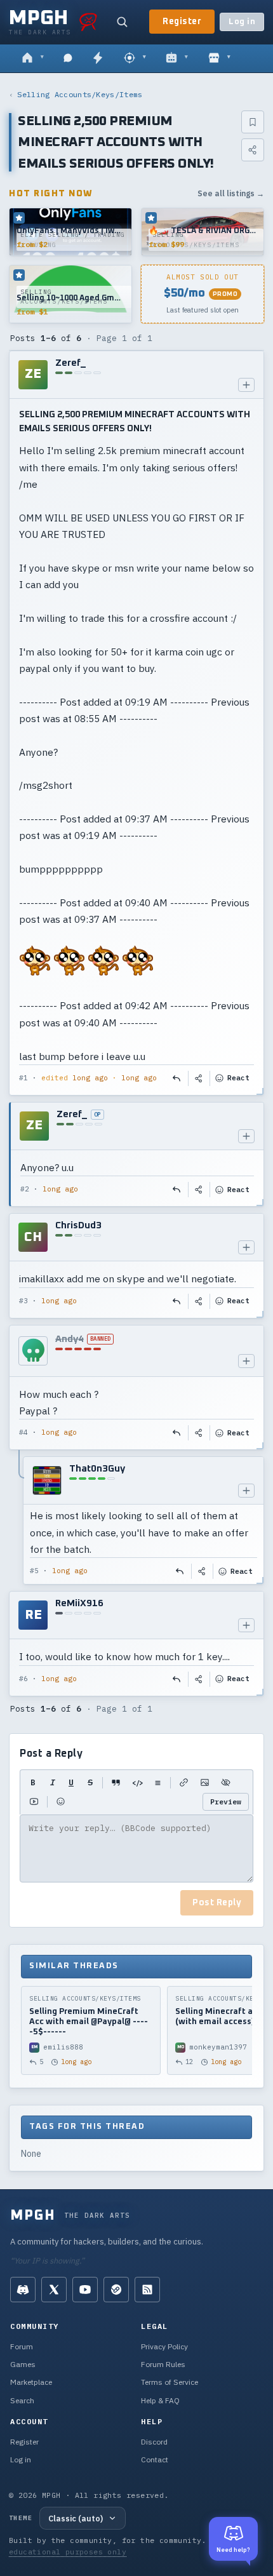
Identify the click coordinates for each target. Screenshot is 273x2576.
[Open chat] (68, 58)
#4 (23, 1432)
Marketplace (31, 2382)
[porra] (88, 22)
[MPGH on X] (54, 2290)
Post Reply (217, 1903)
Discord (154, 2442)
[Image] (205, 1783)
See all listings (231, 193)
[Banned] (33, 1351)
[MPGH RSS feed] (147, 2290)
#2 (25, 1189)
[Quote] (116, 1783)
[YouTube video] (34, 1802)
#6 (23, 1679)
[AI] (177, 58)
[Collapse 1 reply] (20, 1520)
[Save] (253, 122)
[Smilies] (61, 1802)
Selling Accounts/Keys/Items (80, 94)
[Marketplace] (219, 58)
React (238, 1078)
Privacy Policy (164, 2346)
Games (23, 2364)
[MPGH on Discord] (23, 2290)
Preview (226, 1801)
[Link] (184, 1783)
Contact (155, 2459)
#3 (23, 1301)
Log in (242, 22)
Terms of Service (170, 2382)
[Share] (253, 150)
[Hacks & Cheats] (135, 58)
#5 (34, 1571)
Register (182, 22)
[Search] (122, 22)
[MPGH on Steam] (116, 2290)
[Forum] (33, 58)
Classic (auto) (76, 2518)
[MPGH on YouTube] (85, 2290)
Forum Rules (163, 2364)
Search (22, 2400)
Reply (177, 1078)
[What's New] (98, 58)
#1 (23, 1078)
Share (199, 1078)
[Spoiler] (226, 1783)
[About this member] (246, 385)
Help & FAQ (160, 2400)
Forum (22, 2346)
